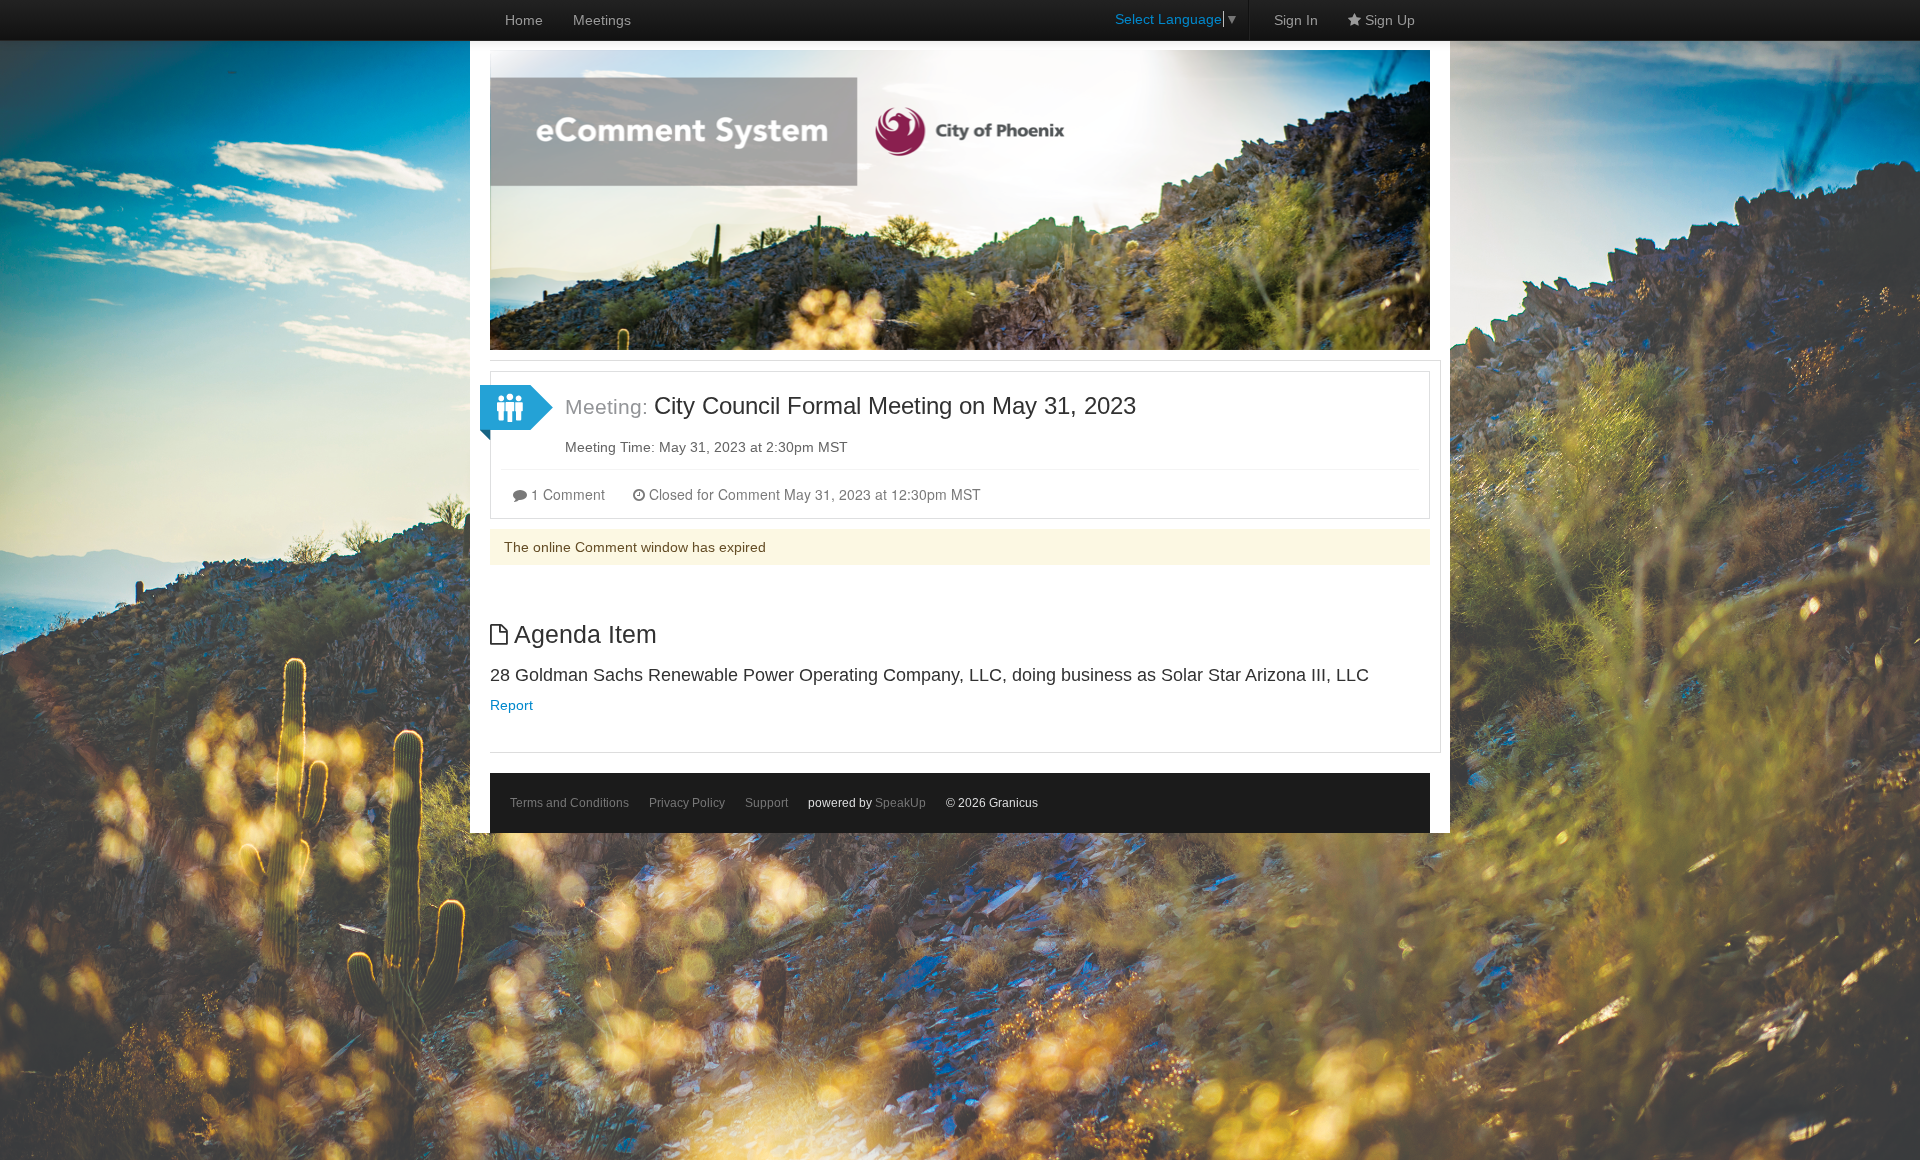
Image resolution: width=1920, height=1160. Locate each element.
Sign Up (1388, 20)
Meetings (602, 20)
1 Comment (566, 494)
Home (524, 20)
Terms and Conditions (569, 803)
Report (511, 705)
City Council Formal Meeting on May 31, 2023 (895, 405)
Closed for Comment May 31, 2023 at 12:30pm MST (813, 494)
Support (766, 803)
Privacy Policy (687, 803)
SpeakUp (900, 803)
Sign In (1296, 20)
